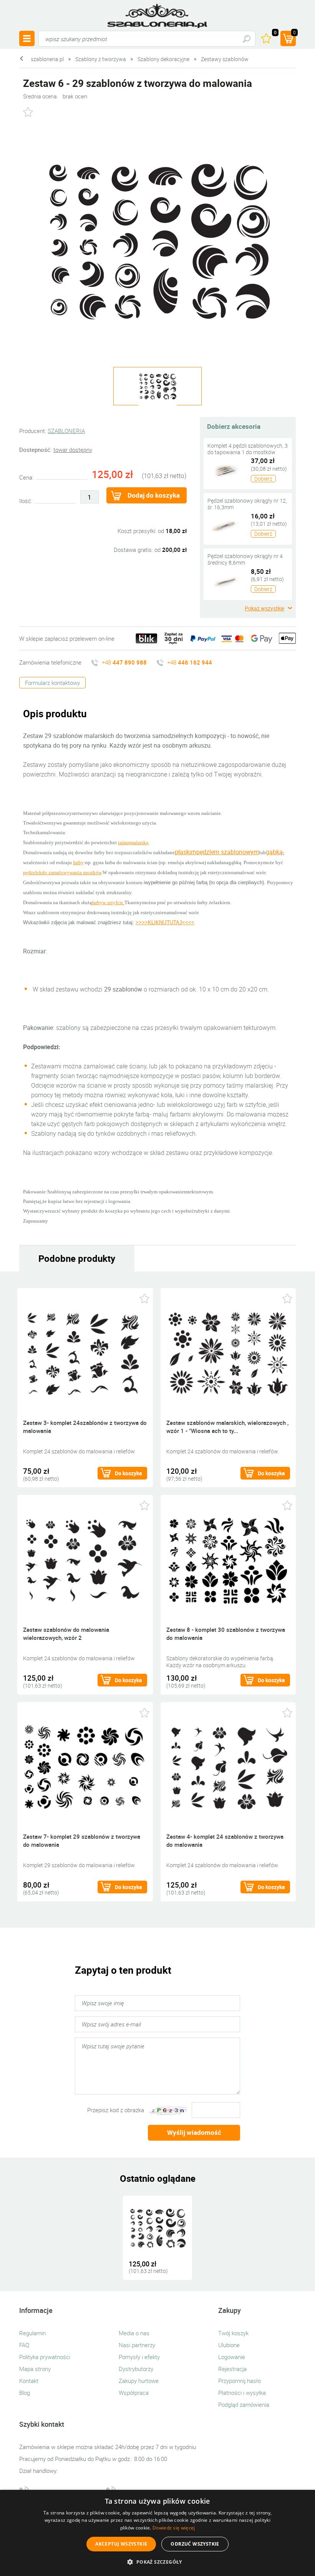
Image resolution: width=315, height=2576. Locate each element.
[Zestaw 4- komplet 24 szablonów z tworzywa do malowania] (228, 1767)
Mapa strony (35, 2369)
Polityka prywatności (45, 2357)
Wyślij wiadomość (194, 2132)
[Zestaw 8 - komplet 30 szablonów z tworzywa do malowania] (228, 1560)
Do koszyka (128, 1473)
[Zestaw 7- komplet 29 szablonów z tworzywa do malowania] (85, 1767)
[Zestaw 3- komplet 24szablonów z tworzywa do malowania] (85, 1353)
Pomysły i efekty (139, 2357)
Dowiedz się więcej (174, 2528)
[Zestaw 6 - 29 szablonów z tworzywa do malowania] (157, 242)
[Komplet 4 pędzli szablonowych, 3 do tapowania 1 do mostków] (225, 470)
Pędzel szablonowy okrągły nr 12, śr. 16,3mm (247, 504)
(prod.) (294, 33)
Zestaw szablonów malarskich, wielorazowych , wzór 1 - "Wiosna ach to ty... (227, 1427)
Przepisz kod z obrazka (116, 2110)
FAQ (24, 2345)
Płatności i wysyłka (242, 2393)
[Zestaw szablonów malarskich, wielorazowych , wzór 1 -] (228, 1353)
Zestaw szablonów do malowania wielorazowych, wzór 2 (66, 1634)
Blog (25, 2393)
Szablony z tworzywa (101, 59)
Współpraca (134, 2393)
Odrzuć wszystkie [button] (195, 2544)
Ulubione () (275, 33)
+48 (124, 662)
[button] (157, 2562)
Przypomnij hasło (240, 2381)
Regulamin (32, 2333)
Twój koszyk (233, 2333)
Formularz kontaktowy (52, 683)
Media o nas (134, 2333)
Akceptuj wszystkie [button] (121, 2544)
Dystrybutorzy (136, 2369)
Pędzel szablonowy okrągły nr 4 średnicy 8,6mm (245, 559)
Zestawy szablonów (225, 59)
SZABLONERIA (66, 431)
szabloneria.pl (157, 16)
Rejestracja (232, 2369)
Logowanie (232, 2357)
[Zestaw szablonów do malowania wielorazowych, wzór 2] (85, 1560)
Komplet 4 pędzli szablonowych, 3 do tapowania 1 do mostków (248, 449)
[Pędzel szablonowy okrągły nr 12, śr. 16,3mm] (225, 525)
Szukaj (246, 39)
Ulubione (229, 2345)
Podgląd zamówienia (244, 2404)
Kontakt (29, 2381)
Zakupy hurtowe (139, 2381)
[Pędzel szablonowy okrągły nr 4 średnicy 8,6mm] (225, 580)
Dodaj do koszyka (154, 495)
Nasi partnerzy (137, 2345)
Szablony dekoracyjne (163, 59)
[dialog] (157, 2533)
